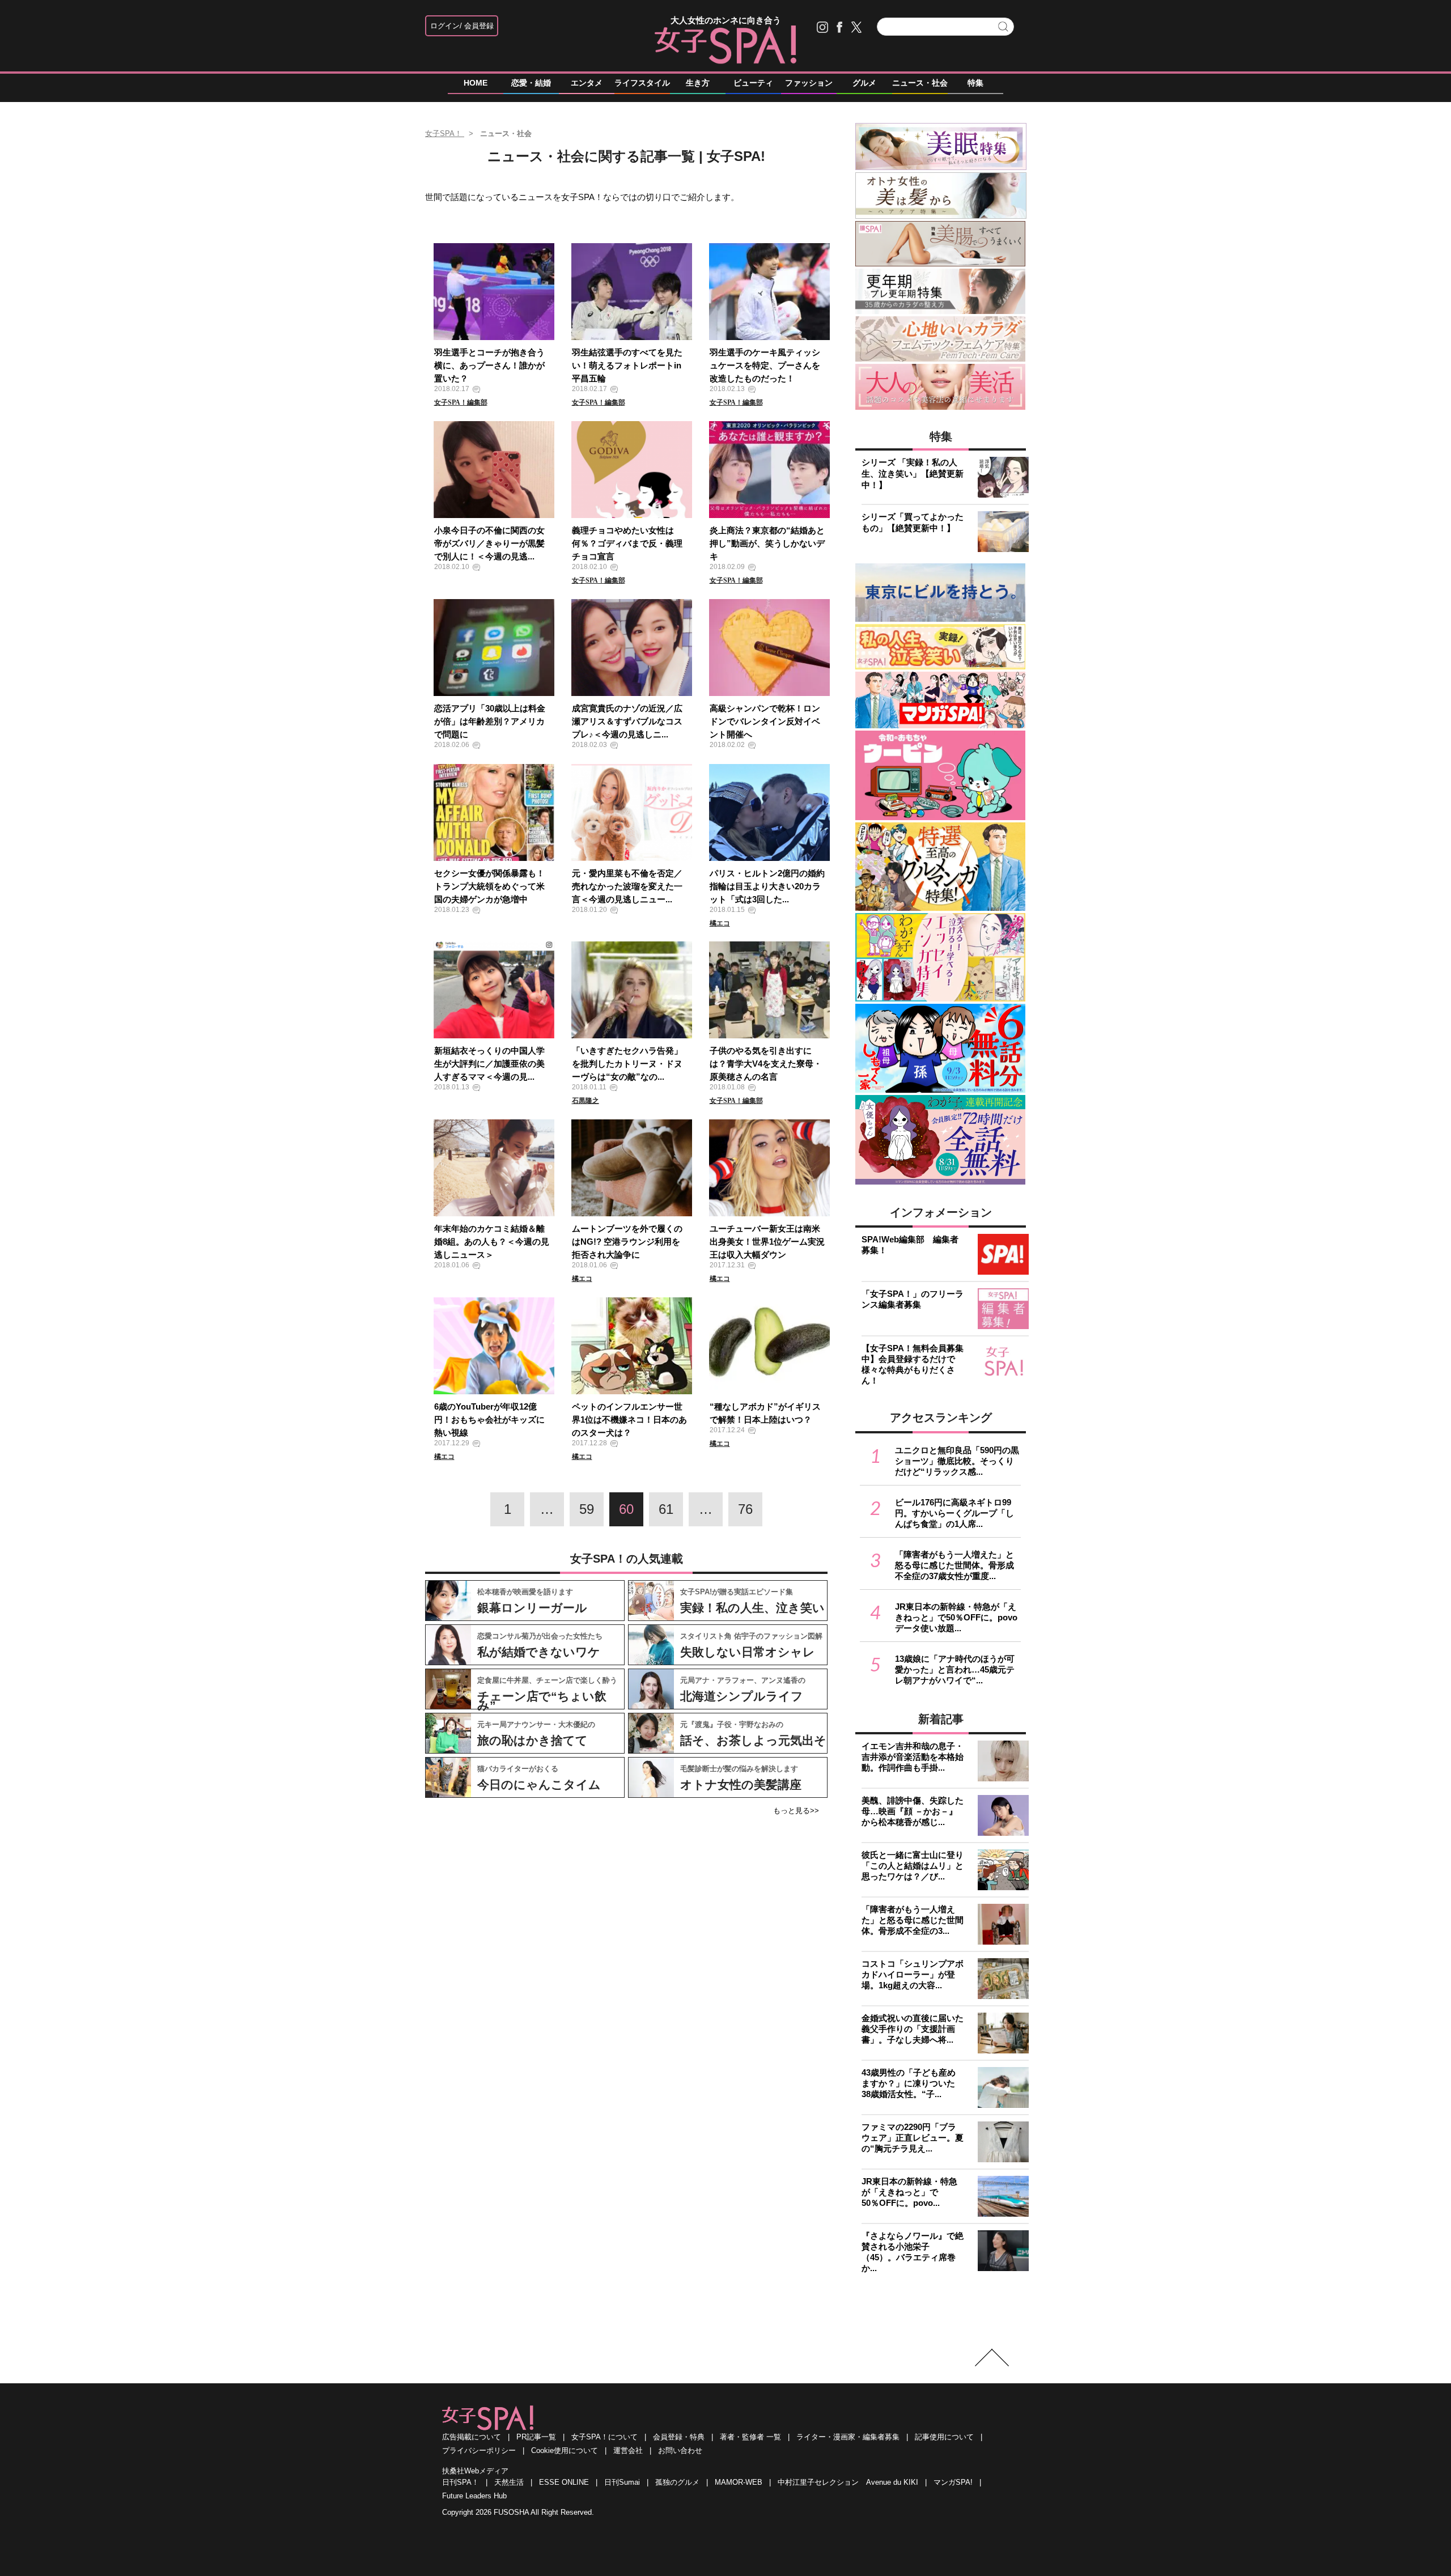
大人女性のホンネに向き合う (726, 20)
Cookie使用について (565, 2450)
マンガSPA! (953, 2482)
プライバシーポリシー (479, 2450)
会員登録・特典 (679, 2437)
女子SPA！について (604, 2437)
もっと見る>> (796, 1811)
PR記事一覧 (536, 2437)
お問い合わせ (680, 2450)
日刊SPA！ (461, 2482)
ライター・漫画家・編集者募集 (848, 2437)
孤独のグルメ (677, 2482)
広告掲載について (472, 2437)
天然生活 (509, 2482)
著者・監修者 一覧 (750, 2437)
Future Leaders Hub (474, 2496)
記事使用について (944, 2437)
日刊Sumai (622, 2482)
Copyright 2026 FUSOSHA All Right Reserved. (518, 2512)
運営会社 (628, 2450)
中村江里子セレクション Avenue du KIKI (848, 2482)
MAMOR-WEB (739, 2482)
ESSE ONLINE (564, 2482)
